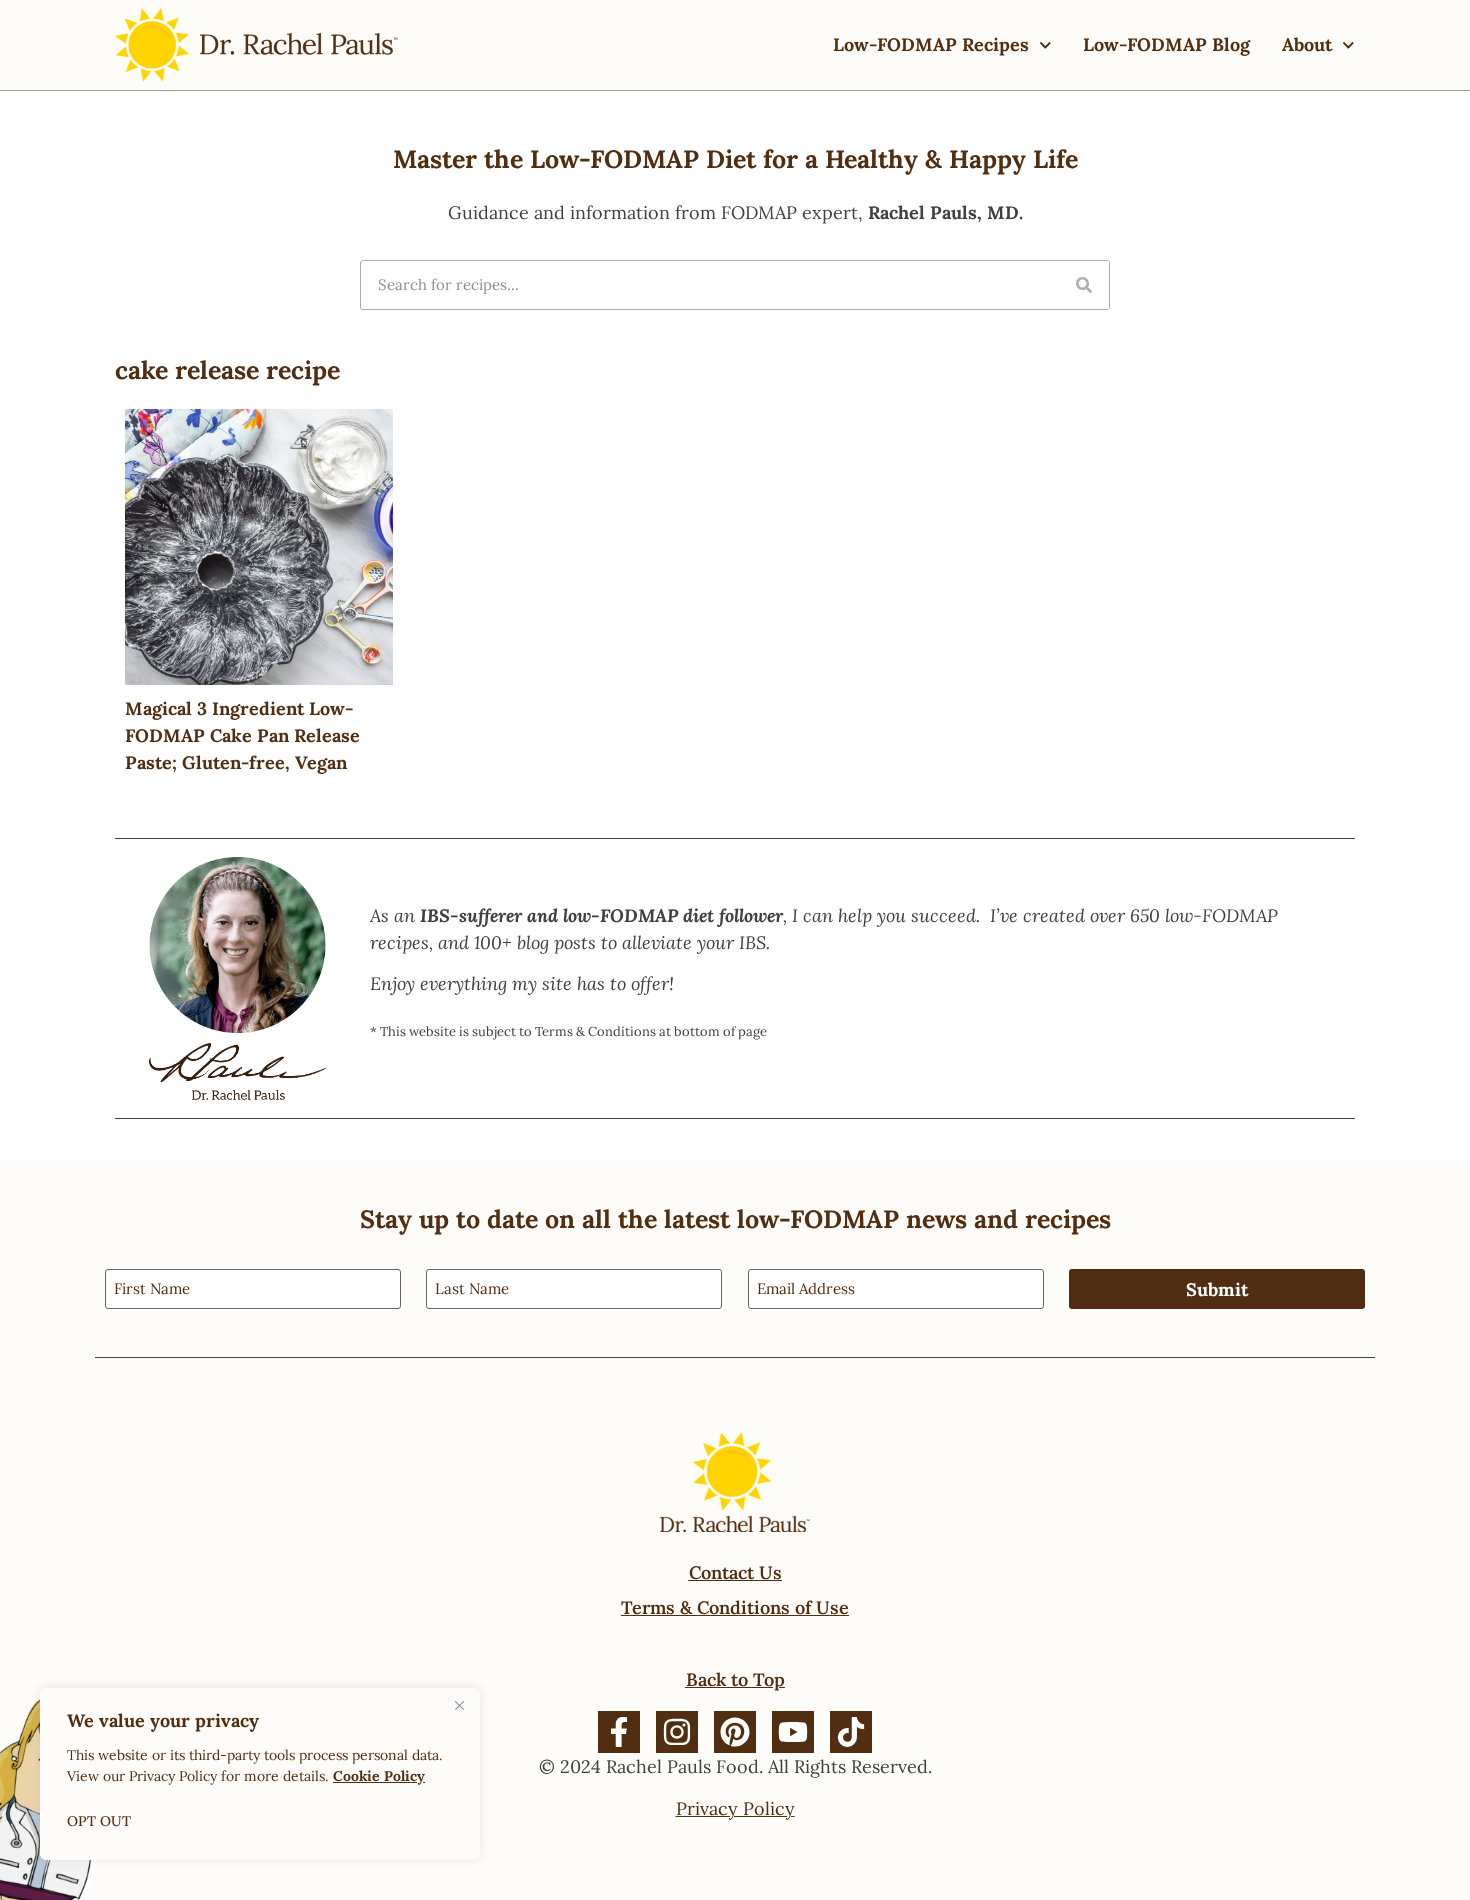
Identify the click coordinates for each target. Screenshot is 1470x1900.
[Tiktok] (851, 1732)
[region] (260, 1774)
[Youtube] (793, 1732)
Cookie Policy (379, 1776)
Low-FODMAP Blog (1166, 44)
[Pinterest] (735, 1732)
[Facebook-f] (619, 1732)
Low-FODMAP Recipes (931, 44)
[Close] (459, 1705)
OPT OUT (99, 1821)
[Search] (1084, 285)
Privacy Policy (735, 1808)
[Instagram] (677, 1732)
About (1307, 44)
